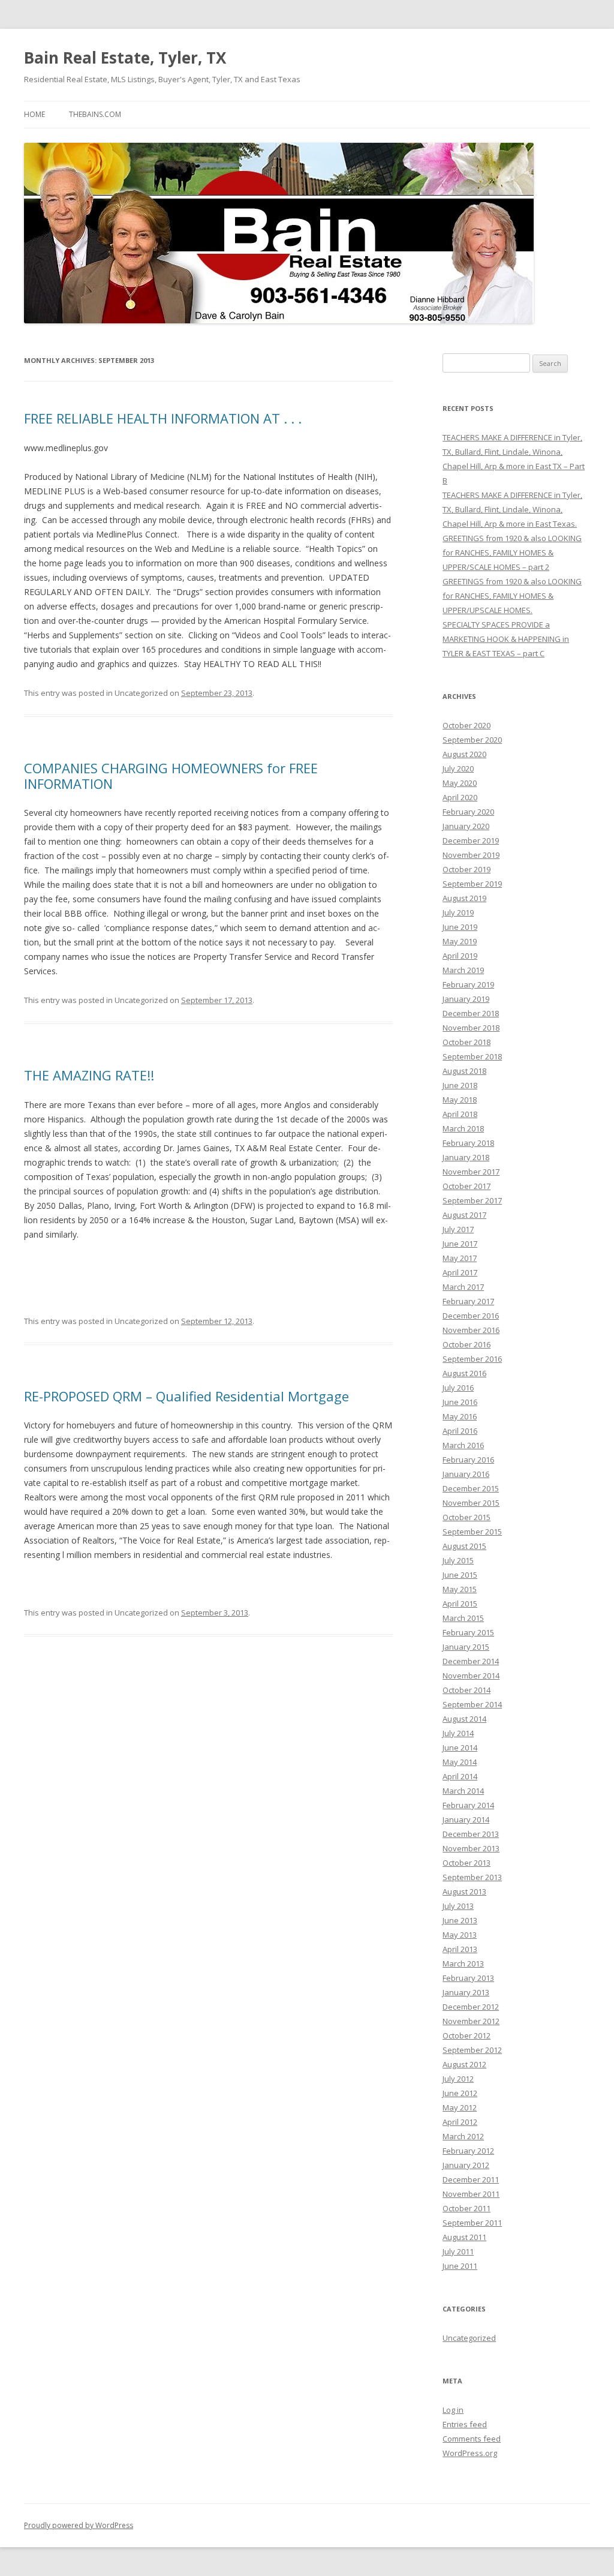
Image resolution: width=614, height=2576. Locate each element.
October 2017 (466, 1186)
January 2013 (466, 1992)
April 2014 (460, 1776)
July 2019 (458, 912)
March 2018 (463, 1128)
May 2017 (460, 1258)
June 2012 (460, 2093)
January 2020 (466, 826)
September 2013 (472, 1877)
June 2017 (460, 1244)
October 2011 (466, 2208)
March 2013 (463, 1963)
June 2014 (460, 1748)
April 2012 (460, 2122)
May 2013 (460, 1935)
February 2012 (468, 2151)
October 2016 (466, 1344)
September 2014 (472, 1704)
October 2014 (466, 1690)
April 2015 (460, 1604)
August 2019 (464, 898)
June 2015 (460, 1575)
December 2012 (471, 2007)
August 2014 (464, 1719)
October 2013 (466, 1863)
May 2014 (460, 1762)
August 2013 (464, 1892)
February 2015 (468, 1632)
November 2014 (471, 1676)
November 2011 (471, 2194)
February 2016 (468, 1460)
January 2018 (466, 1157)
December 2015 (471, 1488)
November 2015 (471, 1503)
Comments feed (472, 2439)
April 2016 (460, 1431)
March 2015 (463, 1618)
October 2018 (466, 1042)
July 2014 (458, 1733)
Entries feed (465, 2424)
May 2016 (460, 1416)
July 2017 (458, 1229)
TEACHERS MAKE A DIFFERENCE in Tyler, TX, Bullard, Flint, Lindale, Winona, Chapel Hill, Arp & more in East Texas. (512, 509)
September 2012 (472, 2050)
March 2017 (463, 1287)
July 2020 (458, 768)
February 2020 (468, 812)
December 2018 (471, 1013)
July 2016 (458, 1388)
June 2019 (460, 927)
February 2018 (468, 1143)
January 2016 (466, 1474)
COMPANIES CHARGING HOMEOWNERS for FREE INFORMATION (171, 776)
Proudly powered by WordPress (79, 2525)
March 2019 (463, 970)
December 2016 (471, 1316)
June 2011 (460, 2266)
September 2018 (472, 1056)
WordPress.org (470, 2453)
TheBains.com (95, 114)
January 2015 (466, 1647)
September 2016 (472, 1359)
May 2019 (460, 941)
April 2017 (460, 1272)
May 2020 (460, 783)
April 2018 (460, 1114)
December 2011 (471, 2179)
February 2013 (468, 1978)
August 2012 (464, 2064)
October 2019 (466, 869)
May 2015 (460, 1589)
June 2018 (460, 1085)
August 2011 (464, 2237)
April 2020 (460, 797)
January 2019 (466, 999)
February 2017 (468, 1301)
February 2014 (468, 1805)
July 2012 (458, 2079)
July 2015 (458, 1560)
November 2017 (471, 1172)
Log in (453, 2410)
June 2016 (460, 1402)
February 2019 (468, 984)
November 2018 (471, 1028)
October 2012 (466, 2035)
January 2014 (466, 1820)
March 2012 (463, 2136)
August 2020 (464, 754)
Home (34, 114)
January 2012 (466, 2165)
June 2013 (460, 1920)
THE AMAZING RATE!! (89, 1075)
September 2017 (472, 1200)
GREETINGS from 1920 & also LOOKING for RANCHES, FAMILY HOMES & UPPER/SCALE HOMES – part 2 (512, 553)
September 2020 (472, 740)
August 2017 (464, 1215)
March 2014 (463, 1791)
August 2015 (464, 1546)
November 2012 (471, 2021)
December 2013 (471, 1834)
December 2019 (471, 840)
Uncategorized (469, 2338)
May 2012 (460, 2107)
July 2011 (458, 2251)
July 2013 (458, 1906)
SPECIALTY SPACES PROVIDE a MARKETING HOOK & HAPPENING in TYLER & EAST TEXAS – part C (506, 639)
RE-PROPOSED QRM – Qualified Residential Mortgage (186, 1396)
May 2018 (460, 1100)
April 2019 (460, 956)
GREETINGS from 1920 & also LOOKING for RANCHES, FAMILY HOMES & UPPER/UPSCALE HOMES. (512, 596)
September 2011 (472, 2223)
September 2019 (472, 884)
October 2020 (466, 725)
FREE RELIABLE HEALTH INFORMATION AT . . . (163, 418)
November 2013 (471, 1848)
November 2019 (471, 855)
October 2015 (466, 1517)
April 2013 (460, 1949)
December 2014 (471, 1661)
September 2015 (472, 1532)
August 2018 (464, 1071)
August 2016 (464, 1373)
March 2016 (463, 1445)
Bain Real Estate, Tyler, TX (125, 58)
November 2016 (471, 1330)
